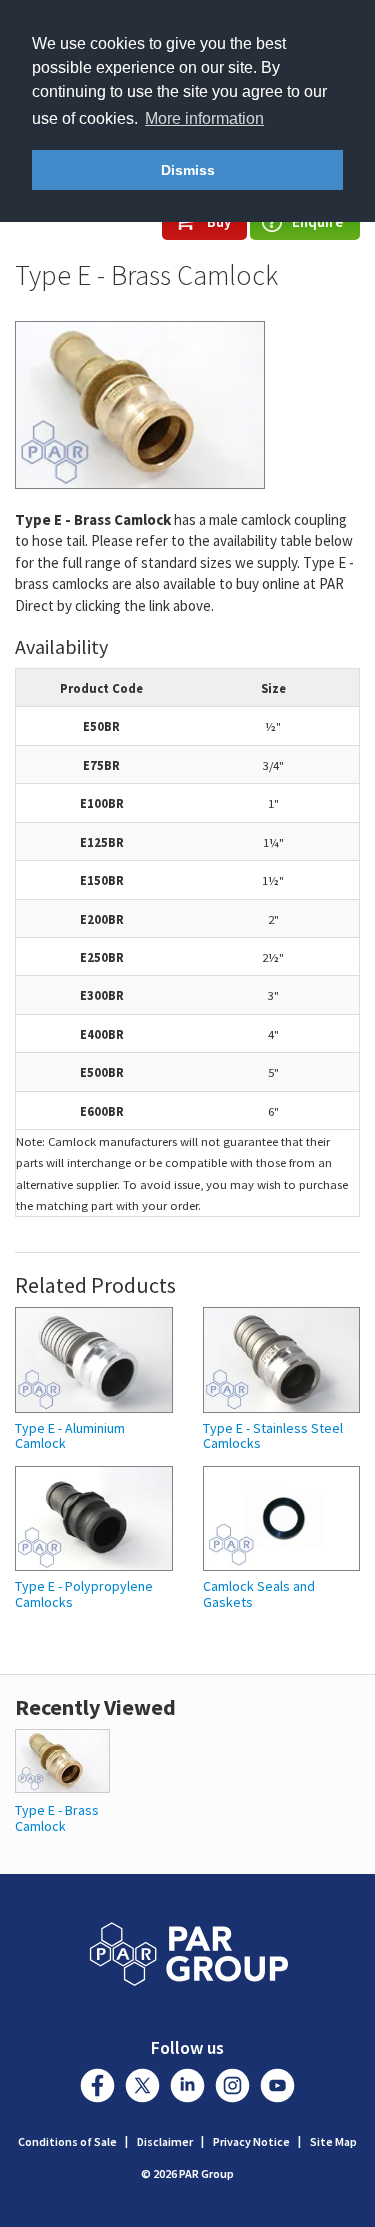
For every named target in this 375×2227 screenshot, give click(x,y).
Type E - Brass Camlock (57, 1817)
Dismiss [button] (188, 170)
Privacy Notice (251, 2141)
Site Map (333, 2141)
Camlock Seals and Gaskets (259, 1594)
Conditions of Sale (67, 2141)
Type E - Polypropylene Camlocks (84, 1594)
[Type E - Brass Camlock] (62, 1759)
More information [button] (204, 118)
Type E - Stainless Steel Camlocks (273, 1436)
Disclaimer (165, 2141)
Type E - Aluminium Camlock (70, 1436)
